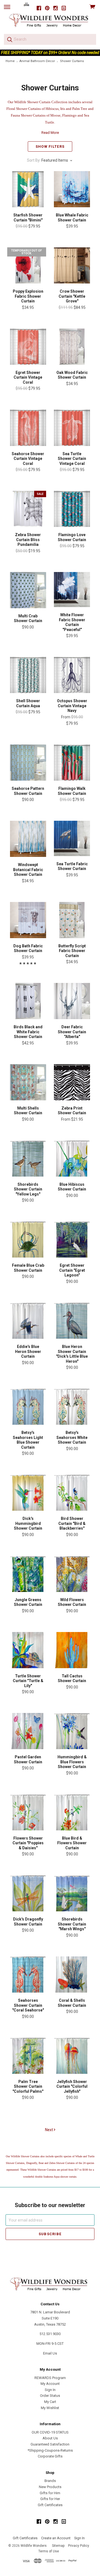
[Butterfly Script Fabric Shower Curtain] (72, 920)
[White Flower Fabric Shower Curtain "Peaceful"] (72, 590)
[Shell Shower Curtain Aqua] (28, 675)
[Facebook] (39, 8)
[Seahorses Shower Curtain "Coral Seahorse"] (28, 1974)
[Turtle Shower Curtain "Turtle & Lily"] (28, 1650)
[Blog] (64, 8)
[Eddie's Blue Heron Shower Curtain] (28, 1321)
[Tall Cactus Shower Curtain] (72, 1650)
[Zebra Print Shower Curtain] (72, 1082)
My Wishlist (50, 2408)
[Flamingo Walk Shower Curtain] (72, 763)
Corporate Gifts (50, 2456)
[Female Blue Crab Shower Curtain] (28, 1239)
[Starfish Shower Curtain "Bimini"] (28, 189)
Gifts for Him (50, 2493)
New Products (50, 2487)
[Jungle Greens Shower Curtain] (28, 1574)
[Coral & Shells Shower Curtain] (72, 1974)
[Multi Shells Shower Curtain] (28, 1082)
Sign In (50, 2390)
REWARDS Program (50, 2378)
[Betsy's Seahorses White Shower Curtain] (72, 1407)
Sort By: (34, 160)
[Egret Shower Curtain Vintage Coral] (28, 347)
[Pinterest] (47, 8)
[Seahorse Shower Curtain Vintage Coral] (28, 428)
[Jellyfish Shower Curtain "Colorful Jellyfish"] (72, 2055)
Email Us (50, 2353)
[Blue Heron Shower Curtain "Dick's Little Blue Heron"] (72, 1321)
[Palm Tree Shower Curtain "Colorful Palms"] (28, 2055)
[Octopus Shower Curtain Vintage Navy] (72, 675)
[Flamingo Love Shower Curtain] (72, 509)
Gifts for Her (50, 2499)
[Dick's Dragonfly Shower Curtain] (28, 1893)
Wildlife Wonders (34, 2546)
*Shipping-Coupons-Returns (50, 2450)
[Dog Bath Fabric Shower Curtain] (28, 920)
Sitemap (58, 2546)
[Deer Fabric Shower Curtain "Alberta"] (72, 1001)
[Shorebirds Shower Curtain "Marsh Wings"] (72, 1893)
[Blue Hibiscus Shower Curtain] (72, 1158)
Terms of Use (49, 2551)
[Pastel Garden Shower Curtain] (28, 1731)
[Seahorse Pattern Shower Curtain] (28, 763)
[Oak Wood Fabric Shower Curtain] (72, 347)
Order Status (50, 2396)
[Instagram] (56, 8)
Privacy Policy (79, 2546)
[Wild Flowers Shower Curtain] (72, 1574)
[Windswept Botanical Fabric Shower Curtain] (28, 839)
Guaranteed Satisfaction (50, 2444)
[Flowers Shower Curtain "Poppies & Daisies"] (28, 1812)
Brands (50, 2481)
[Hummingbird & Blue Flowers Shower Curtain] (72, 1731)
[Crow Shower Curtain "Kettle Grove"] (72, 265)
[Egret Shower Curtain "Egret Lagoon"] (72, 1239)
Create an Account (56, 2538)
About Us (50, 2438)
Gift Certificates (50, 2505)
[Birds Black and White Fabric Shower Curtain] (28, 1001)
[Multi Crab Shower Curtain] (28, 590)
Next (49, 2130)
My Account (50, 2384)
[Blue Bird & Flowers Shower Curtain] (72, 1812)
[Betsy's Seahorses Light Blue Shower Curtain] (28, 1407)
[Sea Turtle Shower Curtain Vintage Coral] (72, 428)
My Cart (50, 2402)
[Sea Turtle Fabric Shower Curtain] (72, 838)
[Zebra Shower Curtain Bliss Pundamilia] (28, 509)
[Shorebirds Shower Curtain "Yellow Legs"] (28, 1158)
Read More (50, 133)
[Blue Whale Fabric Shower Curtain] (72, 189)
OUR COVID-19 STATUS (50, 2432)
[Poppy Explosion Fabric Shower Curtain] (28, 265)
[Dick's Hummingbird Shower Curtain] (28, 1493)
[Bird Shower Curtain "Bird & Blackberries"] (72, 1493)
